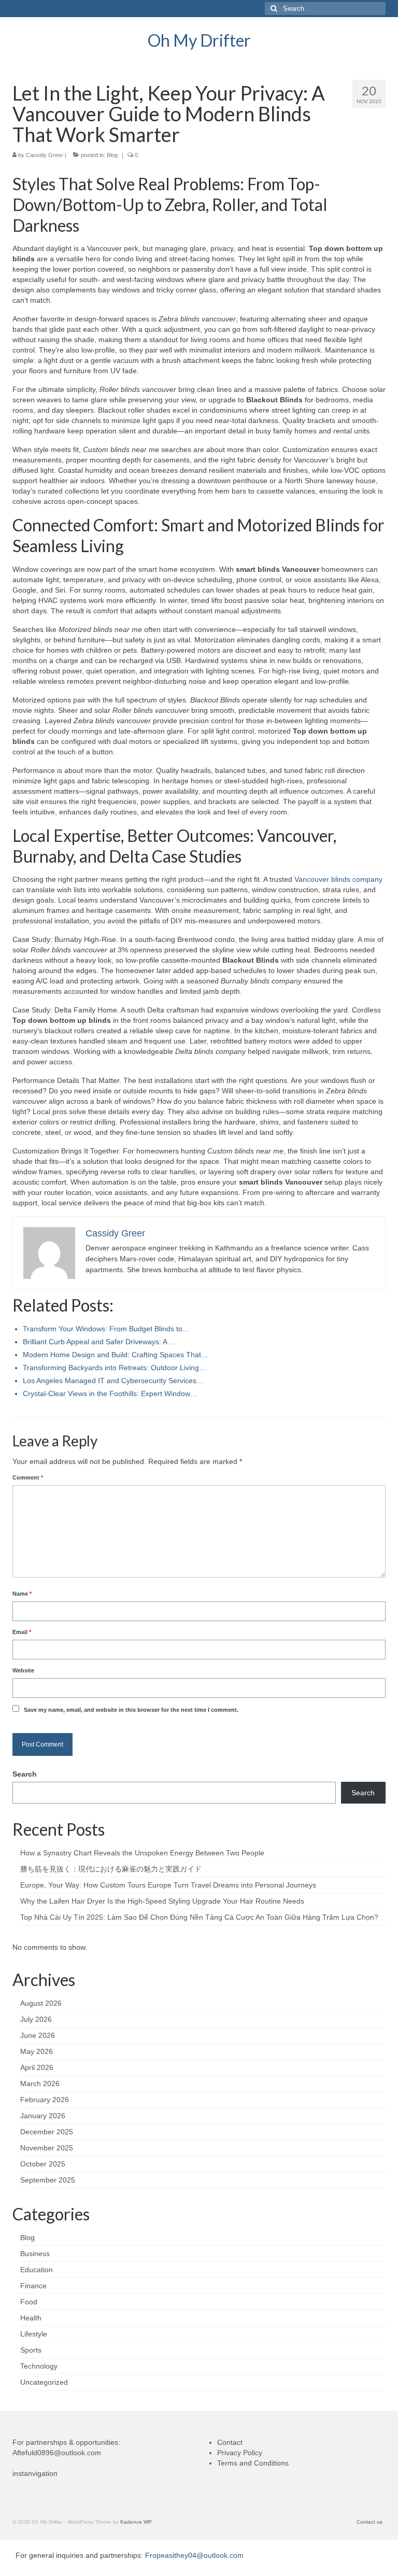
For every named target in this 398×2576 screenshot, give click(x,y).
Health (31, 2318)
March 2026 (40, 2084)
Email (22, 1632)
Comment (28, 1477)
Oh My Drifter (199, 40)
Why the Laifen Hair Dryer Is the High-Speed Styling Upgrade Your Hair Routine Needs (162, 1901)
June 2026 (38, 2035)
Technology (39, 2366)
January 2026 (43, 2116)
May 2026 (37, 2051)
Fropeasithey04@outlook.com (194, 2555)
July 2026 (36, 2019)
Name (22, 1594)
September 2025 (48, 2180)
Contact (230, 2442)
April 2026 (37, 2067)
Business (35, 2254)
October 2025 (43, 2164)
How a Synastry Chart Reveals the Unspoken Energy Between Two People (142, 1853)
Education (37, 2270)
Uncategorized (44, 2382)
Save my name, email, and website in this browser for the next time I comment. (131, 1710)
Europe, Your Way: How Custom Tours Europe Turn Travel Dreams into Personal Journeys (168, 1885)
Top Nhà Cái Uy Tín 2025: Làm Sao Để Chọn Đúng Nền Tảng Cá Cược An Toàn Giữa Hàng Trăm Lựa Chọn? (199, 1917)
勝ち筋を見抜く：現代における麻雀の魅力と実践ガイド (111, 1869)
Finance (33, 2286)
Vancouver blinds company (338, 879)
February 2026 (45, 2100)
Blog (112, 155)
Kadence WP (136, 2522)
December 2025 (47, 2132)
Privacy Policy (240, 2453)
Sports (31, 2350)
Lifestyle (34, 2334)
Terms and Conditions (253, 2463)
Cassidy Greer (45, 155)
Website (23, 1670)
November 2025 (47, 2148)
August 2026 (41, 2003)
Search (25, 1774)
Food (29, 2302)
